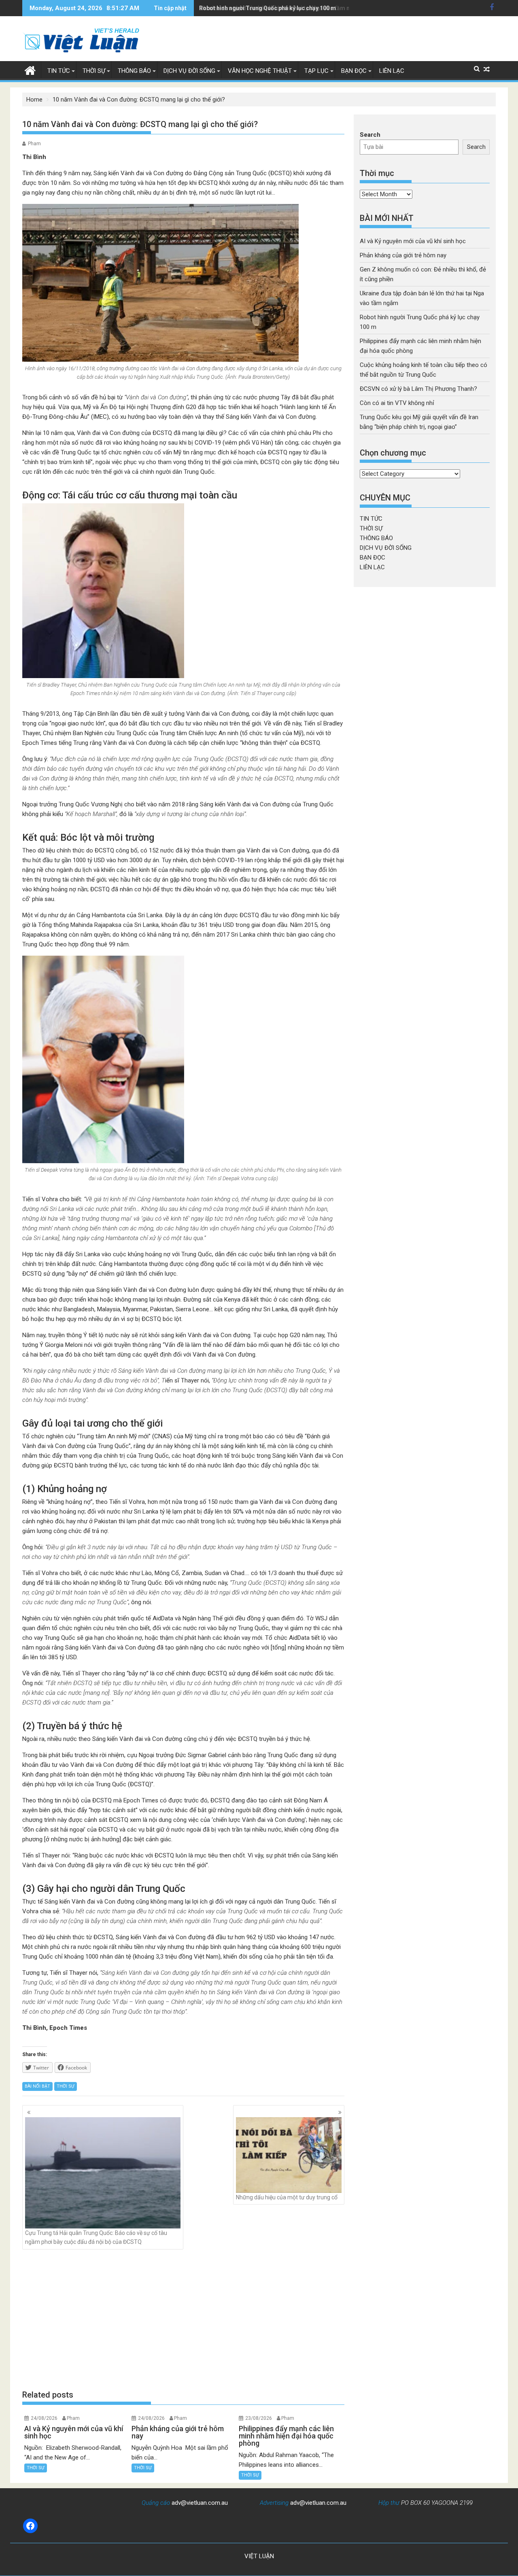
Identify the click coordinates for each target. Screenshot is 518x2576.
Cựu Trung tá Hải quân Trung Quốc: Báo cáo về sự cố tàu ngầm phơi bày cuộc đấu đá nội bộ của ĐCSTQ (96, 2237)
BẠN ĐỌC (354, 71)
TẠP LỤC (316, 71)
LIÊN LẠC (392, 71)
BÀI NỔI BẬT (37, 2086)
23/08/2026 (259, 2418)
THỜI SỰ (94, 71)
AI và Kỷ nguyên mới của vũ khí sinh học (413, 241)
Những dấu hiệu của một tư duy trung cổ (287, 2197)
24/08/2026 (44, 2418)
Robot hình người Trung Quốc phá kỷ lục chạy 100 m (267, 8)
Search (370, 135)
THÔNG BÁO (134, 71)
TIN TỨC (59, 71)
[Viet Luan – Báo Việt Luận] (30, 70)
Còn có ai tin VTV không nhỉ (397, 403)
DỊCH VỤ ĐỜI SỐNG (189, 71)
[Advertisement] (183, 2319)
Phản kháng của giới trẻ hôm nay (403, 255)
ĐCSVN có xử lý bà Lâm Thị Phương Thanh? (418, 389)
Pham (34, 144)
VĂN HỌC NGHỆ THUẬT (260, 71)
